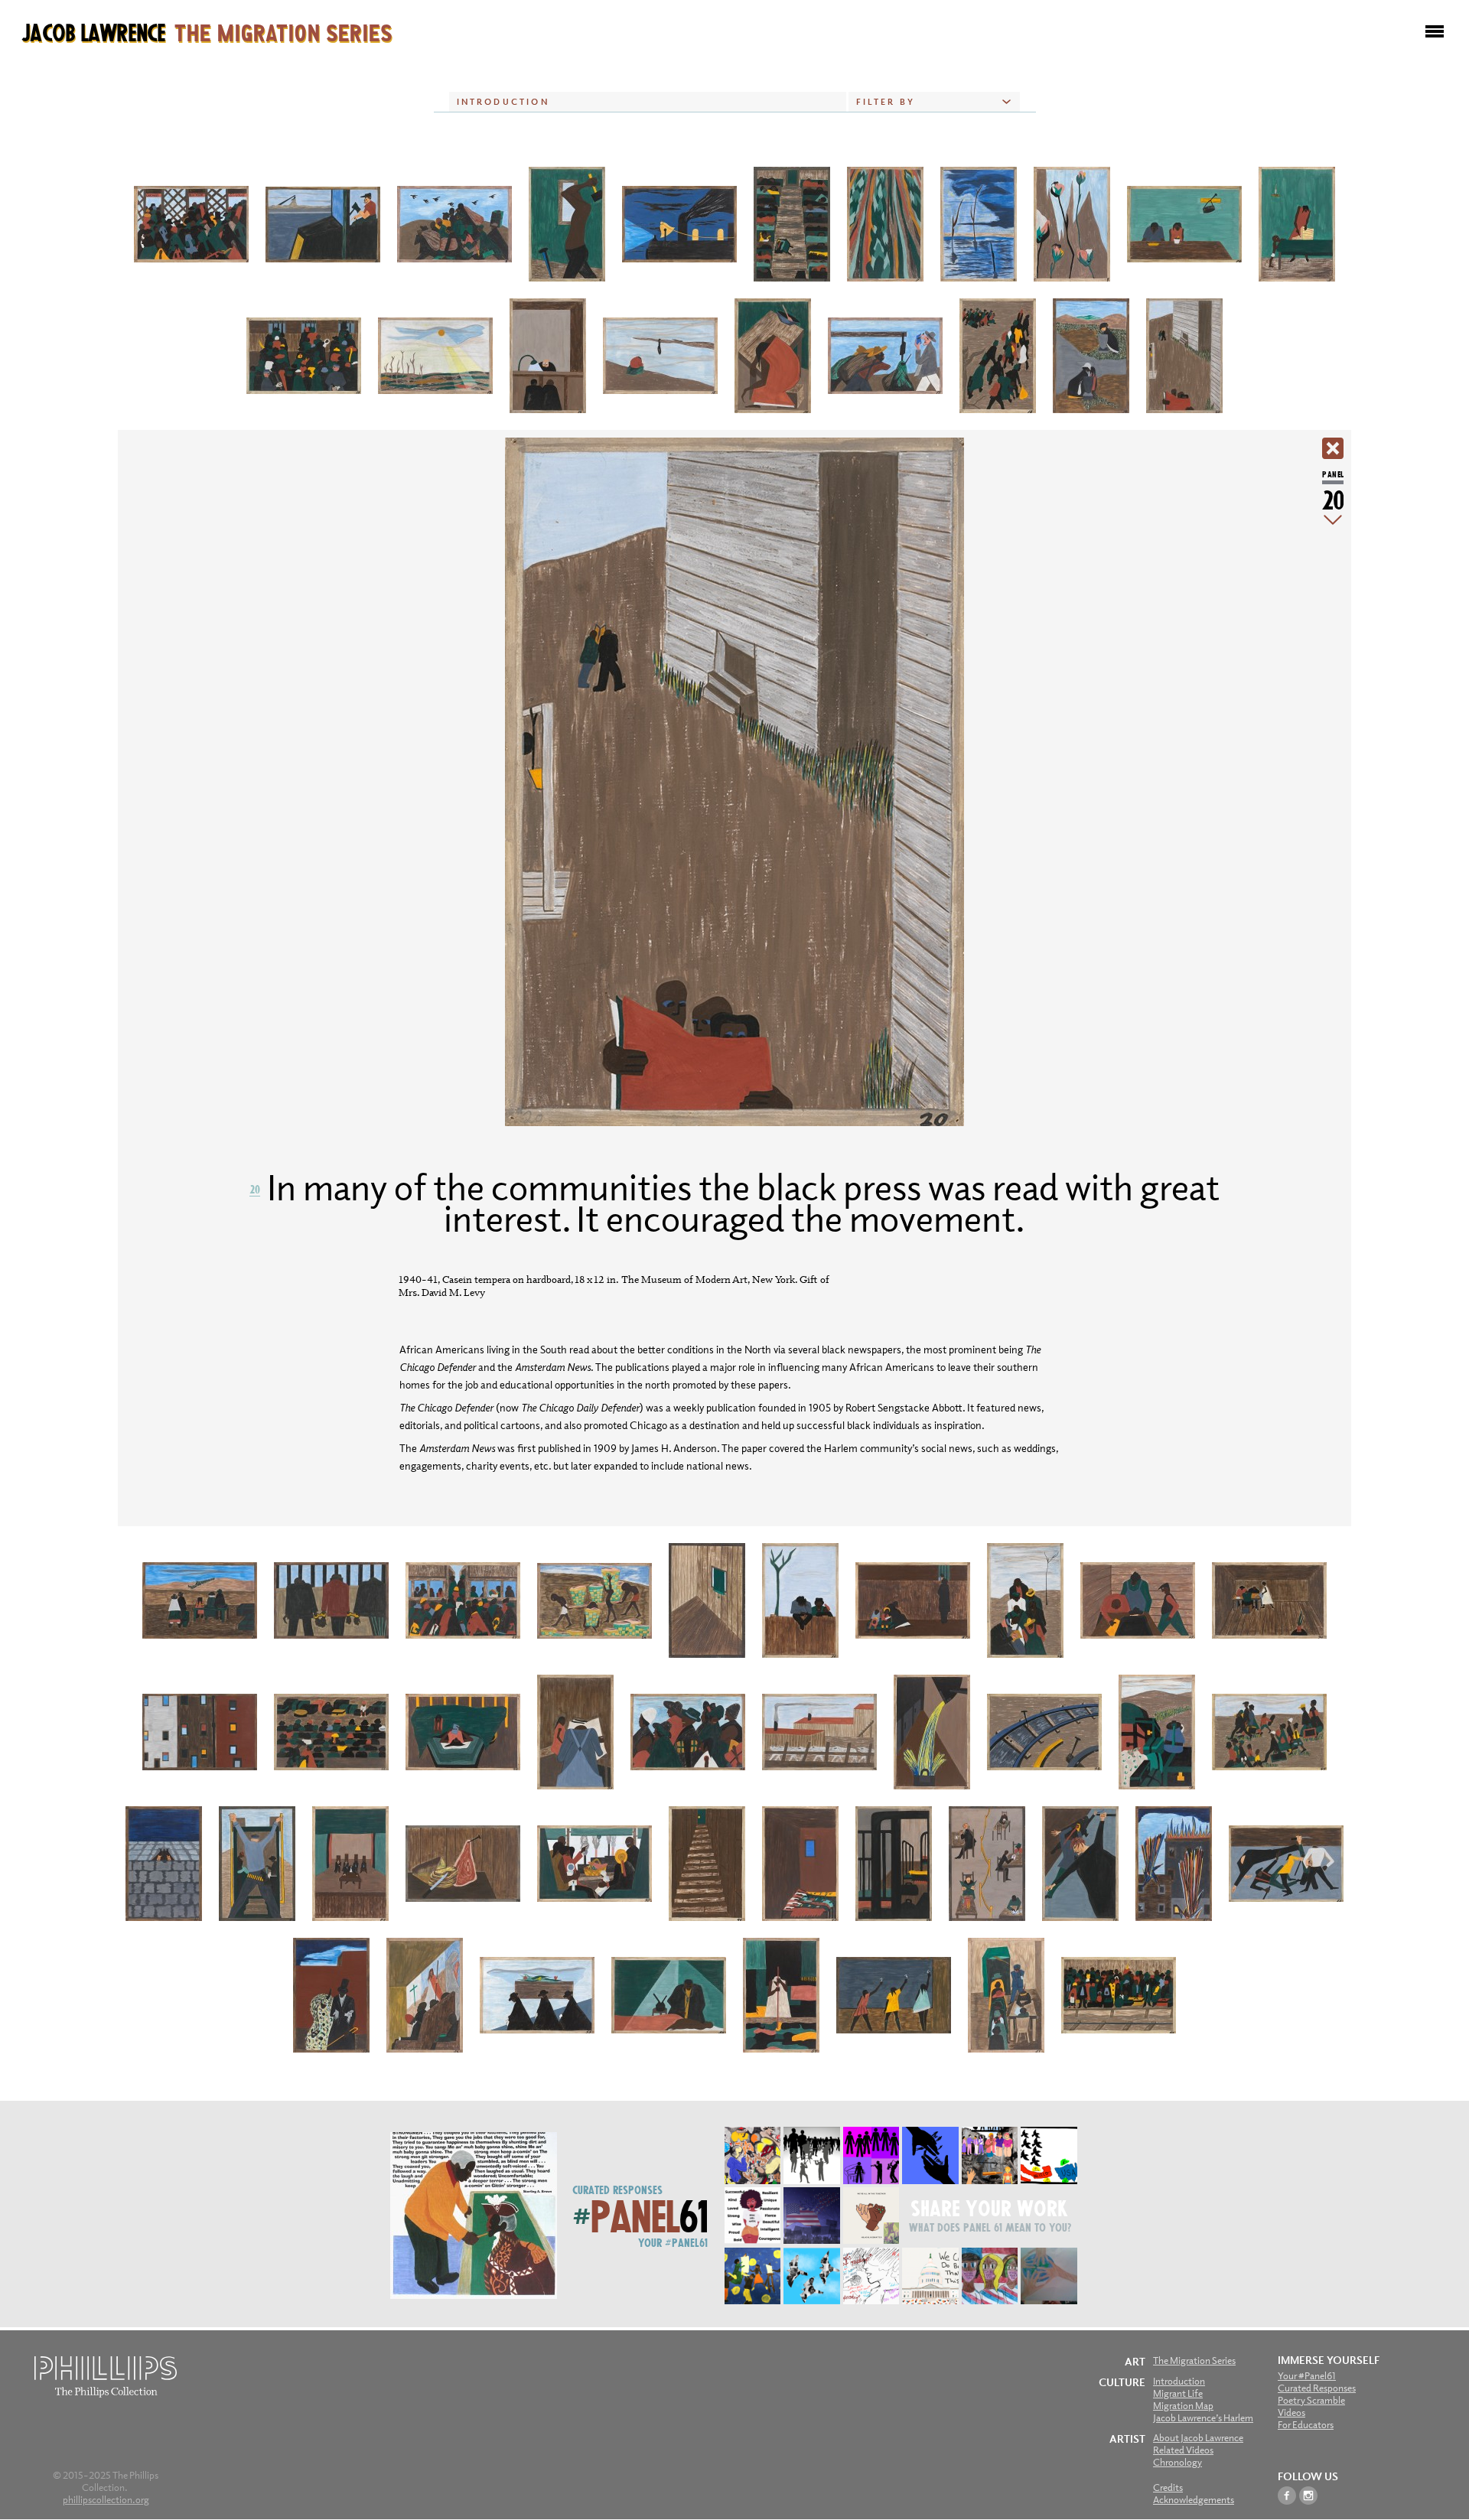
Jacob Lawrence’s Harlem (1203, 2418)
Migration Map (1183, 2406)
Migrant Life (1178, 2393)
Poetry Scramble (1311, 2400)
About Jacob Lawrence (1198, 2438)
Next (1333, 520)
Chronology (1177, 2462)
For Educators (1306, 2425)
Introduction (1179, 2381)
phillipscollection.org (106, 2500)
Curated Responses (617, 2189)
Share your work (989, 2207)
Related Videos (1183, 2450)
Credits (1168, 2487)
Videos (1291, 2413)
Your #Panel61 (673, 2242)
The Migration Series (1194, 2360)
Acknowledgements (1194, 2500)
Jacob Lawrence (207, 31)
